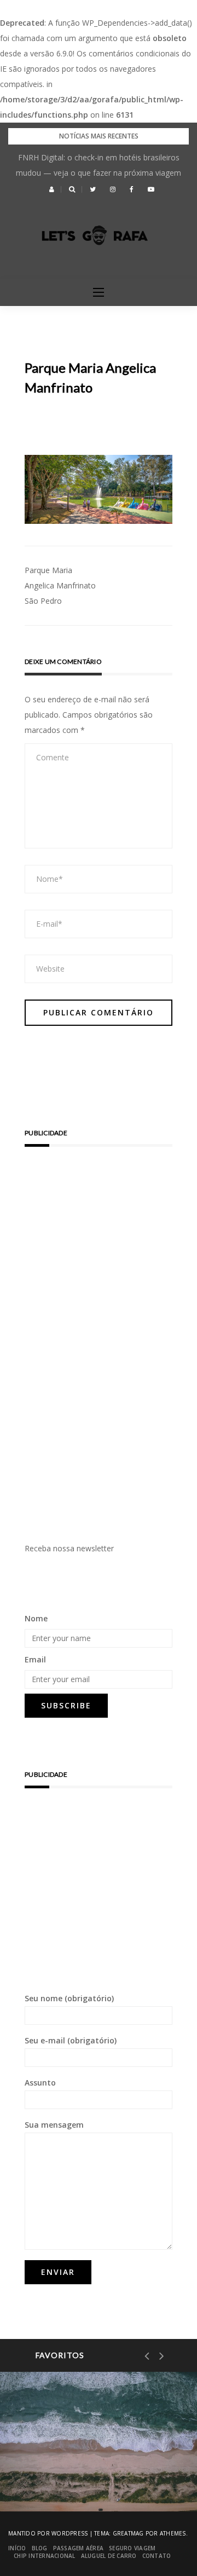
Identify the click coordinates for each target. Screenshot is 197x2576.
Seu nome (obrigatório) (69, 1998)
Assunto (40, 2083)
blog (40, 2548)
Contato (157, 2556)
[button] (52, 189)
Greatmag (128, 2533)
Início (17, 2548)
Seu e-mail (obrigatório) (71, 2040)
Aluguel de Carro (109, 2556)
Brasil (55, 2438)
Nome (36, 1618)
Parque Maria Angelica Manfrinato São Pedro (60, 585)
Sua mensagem (54, 2125)
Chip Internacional (45, 2556)
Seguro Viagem (132, 2548)
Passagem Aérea (79, 2548)
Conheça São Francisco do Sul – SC (92, 2474)
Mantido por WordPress (48, 2533)
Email (35, 1659)
